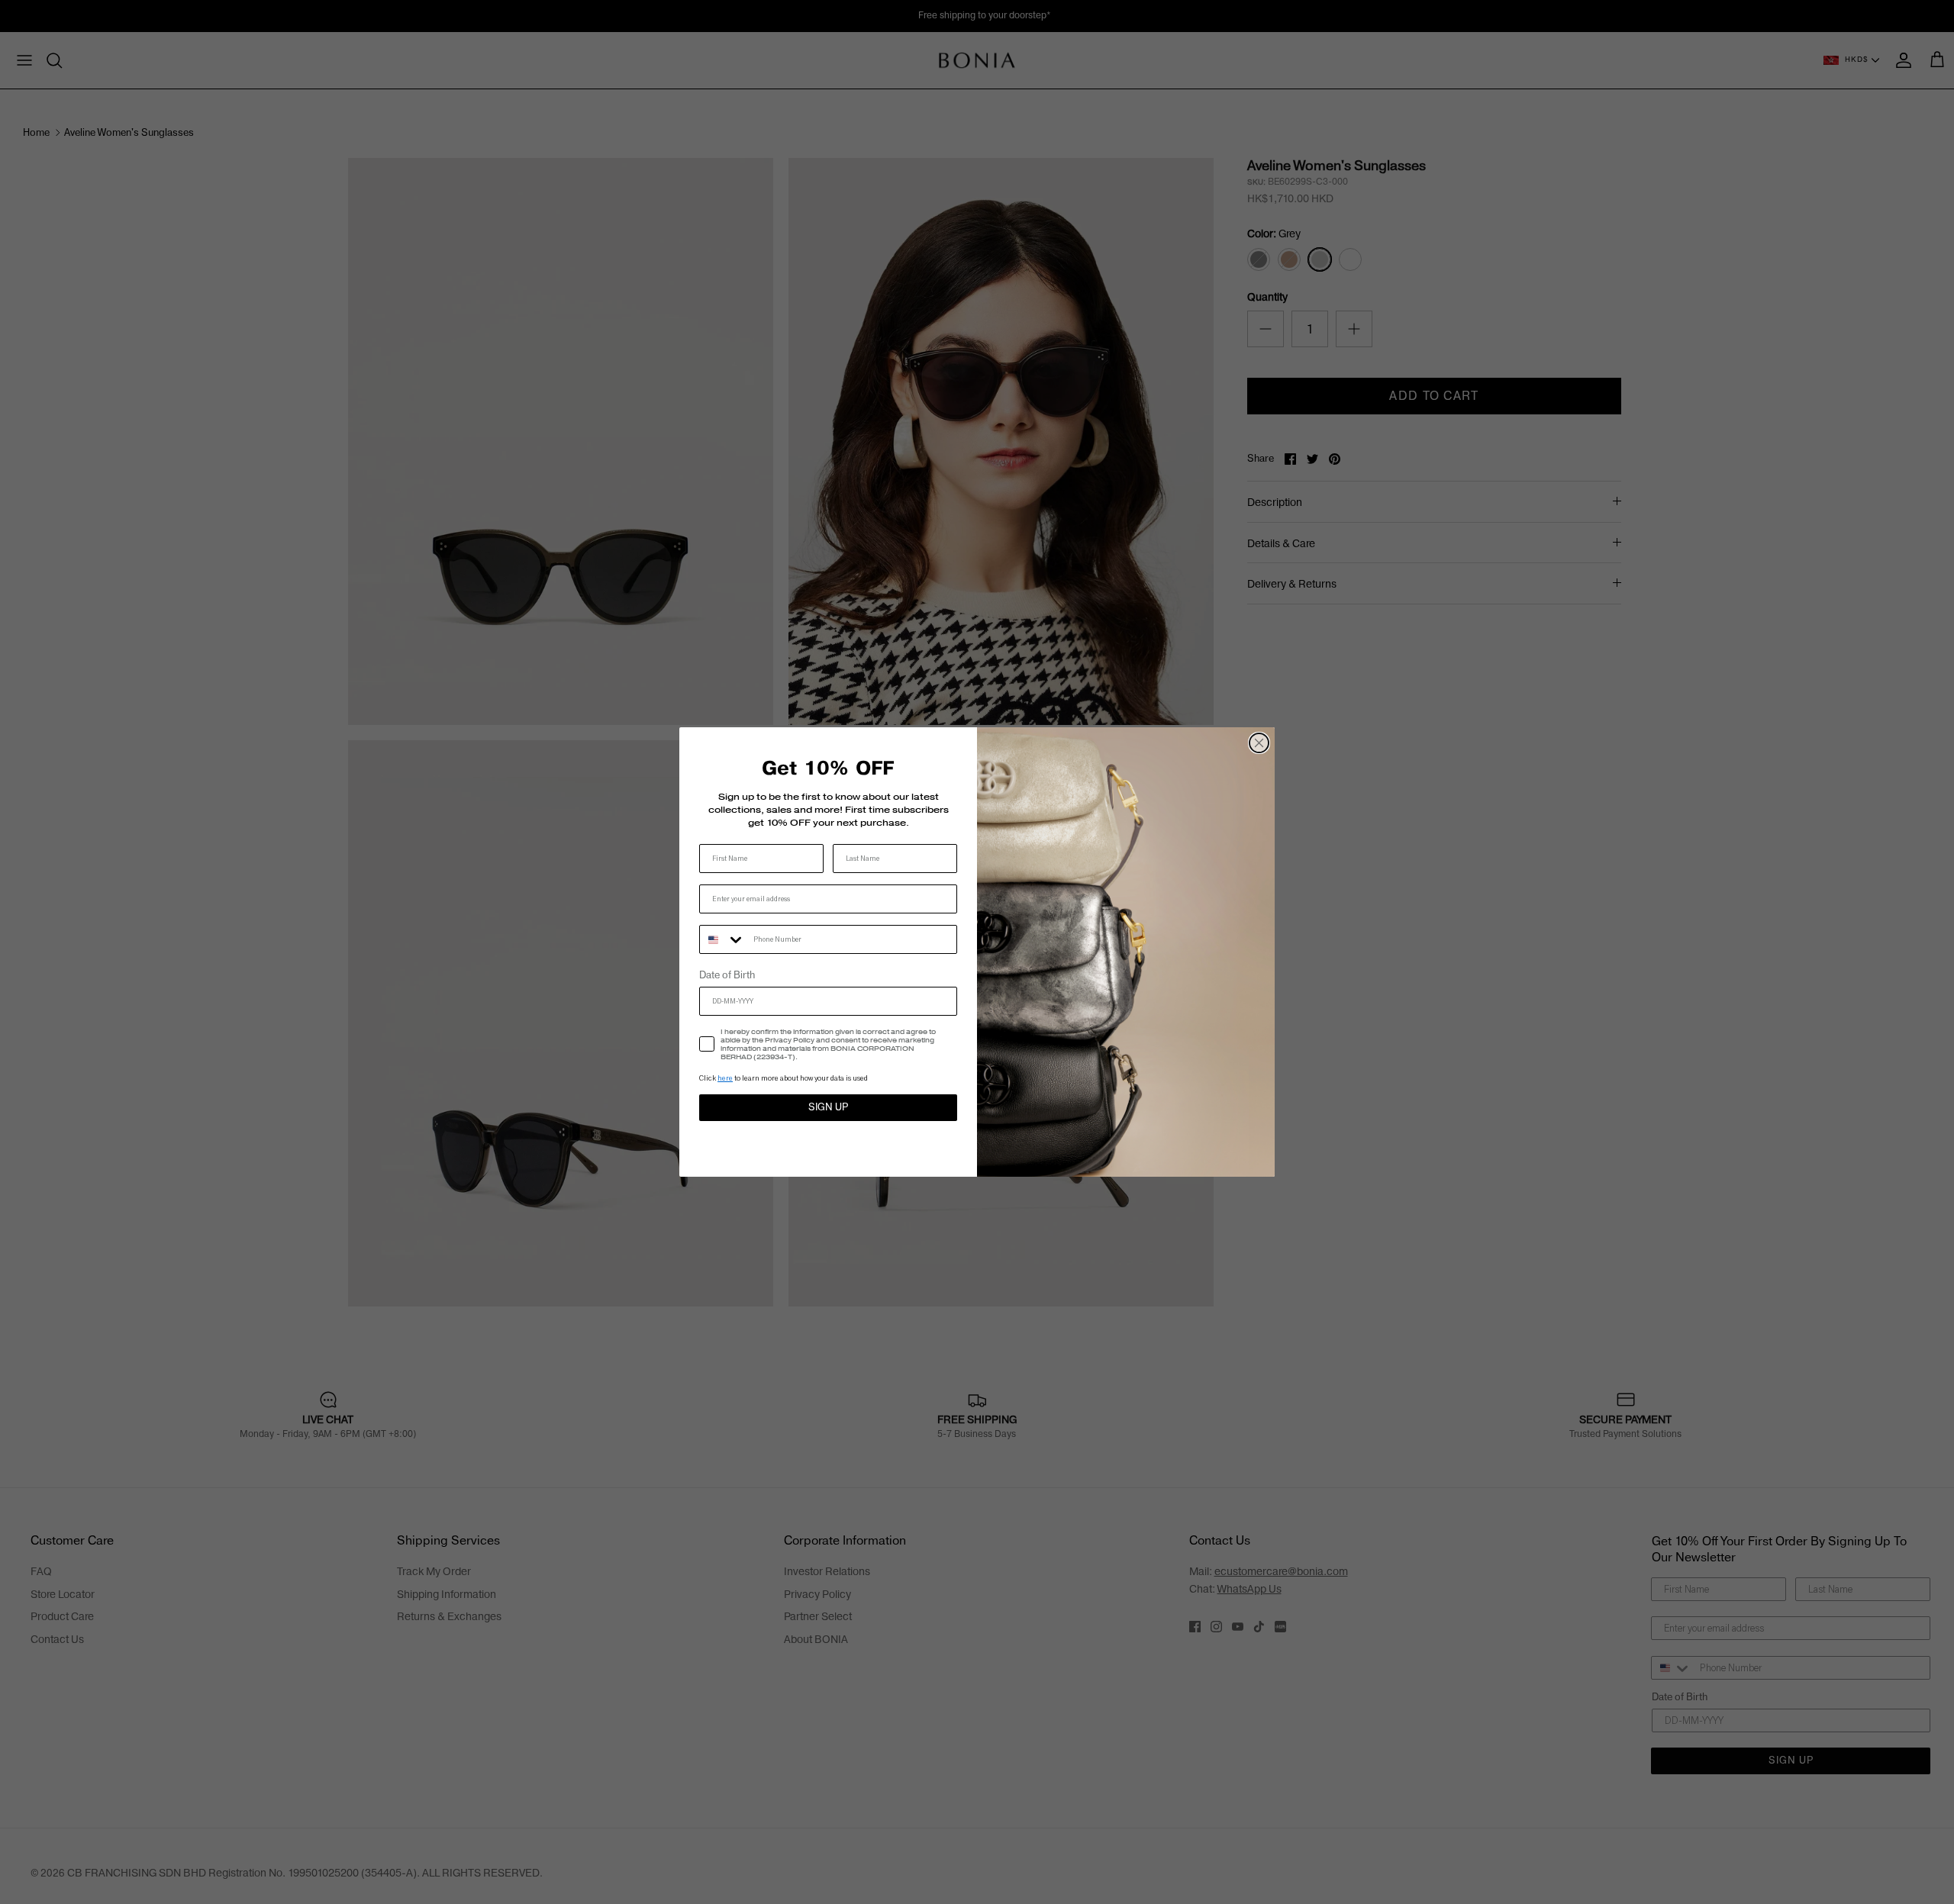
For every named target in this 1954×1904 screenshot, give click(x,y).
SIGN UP (828, 1107)
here (725, 1078)
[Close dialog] (1259, 743)
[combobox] (723, 939)
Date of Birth (727, 975)
